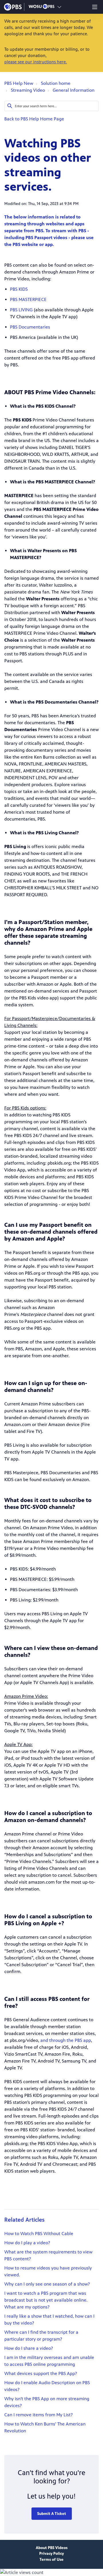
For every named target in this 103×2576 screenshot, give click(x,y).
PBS (13, 7)
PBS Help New (19, 83)
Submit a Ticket (52, 2514)
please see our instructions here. (36, 62)
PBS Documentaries (30, 327)
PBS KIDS (19, 289)
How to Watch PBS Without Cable (39, 2234)
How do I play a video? (27, 2243)
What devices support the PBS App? (41, 2373)
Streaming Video (28, 90)
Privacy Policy (51, 2553)
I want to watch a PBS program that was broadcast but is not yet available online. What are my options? (46, 2300)
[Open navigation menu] (95, 7)
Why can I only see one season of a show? (47, 2284)
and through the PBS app (66, 2040)
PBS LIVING (21, 310)
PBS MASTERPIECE (28, 299)
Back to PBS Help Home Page (34, 119)
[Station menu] (59, 7)
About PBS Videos (52, 2548)
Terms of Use (51, 2560)
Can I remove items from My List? (38, 2415)
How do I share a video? (29, 2348)
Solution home (56, 83)
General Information (74, 90)
